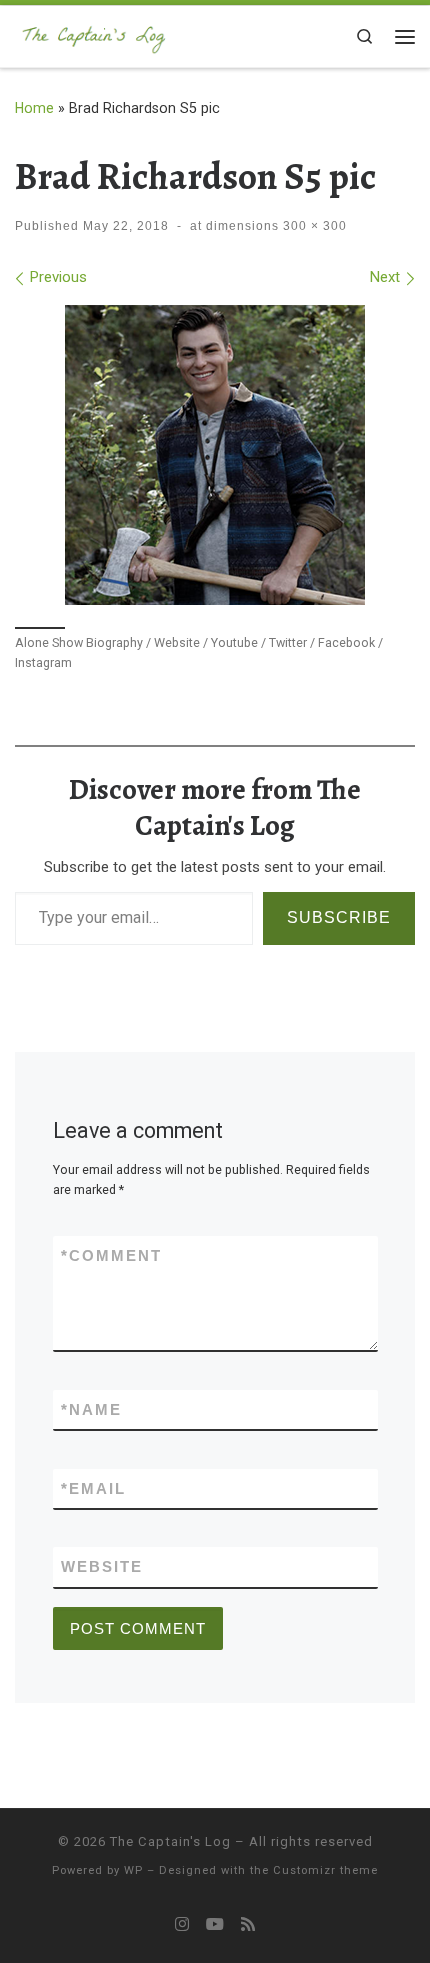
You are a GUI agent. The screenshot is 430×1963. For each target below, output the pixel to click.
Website (102, 1566)
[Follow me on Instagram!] (182, 1924)
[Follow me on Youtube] (215, 1924)
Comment (111, 1255)
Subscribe (339, 917)
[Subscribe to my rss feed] (248, 1924)
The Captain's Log (170, 1841)
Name (91, 1409)
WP (133, 1870)
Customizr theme (325, 1870)
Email (93, 1488)
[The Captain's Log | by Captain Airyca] (94, 34)
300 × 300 (313, 226)
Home (34, 108)
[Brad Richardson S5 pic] (215, 455)
